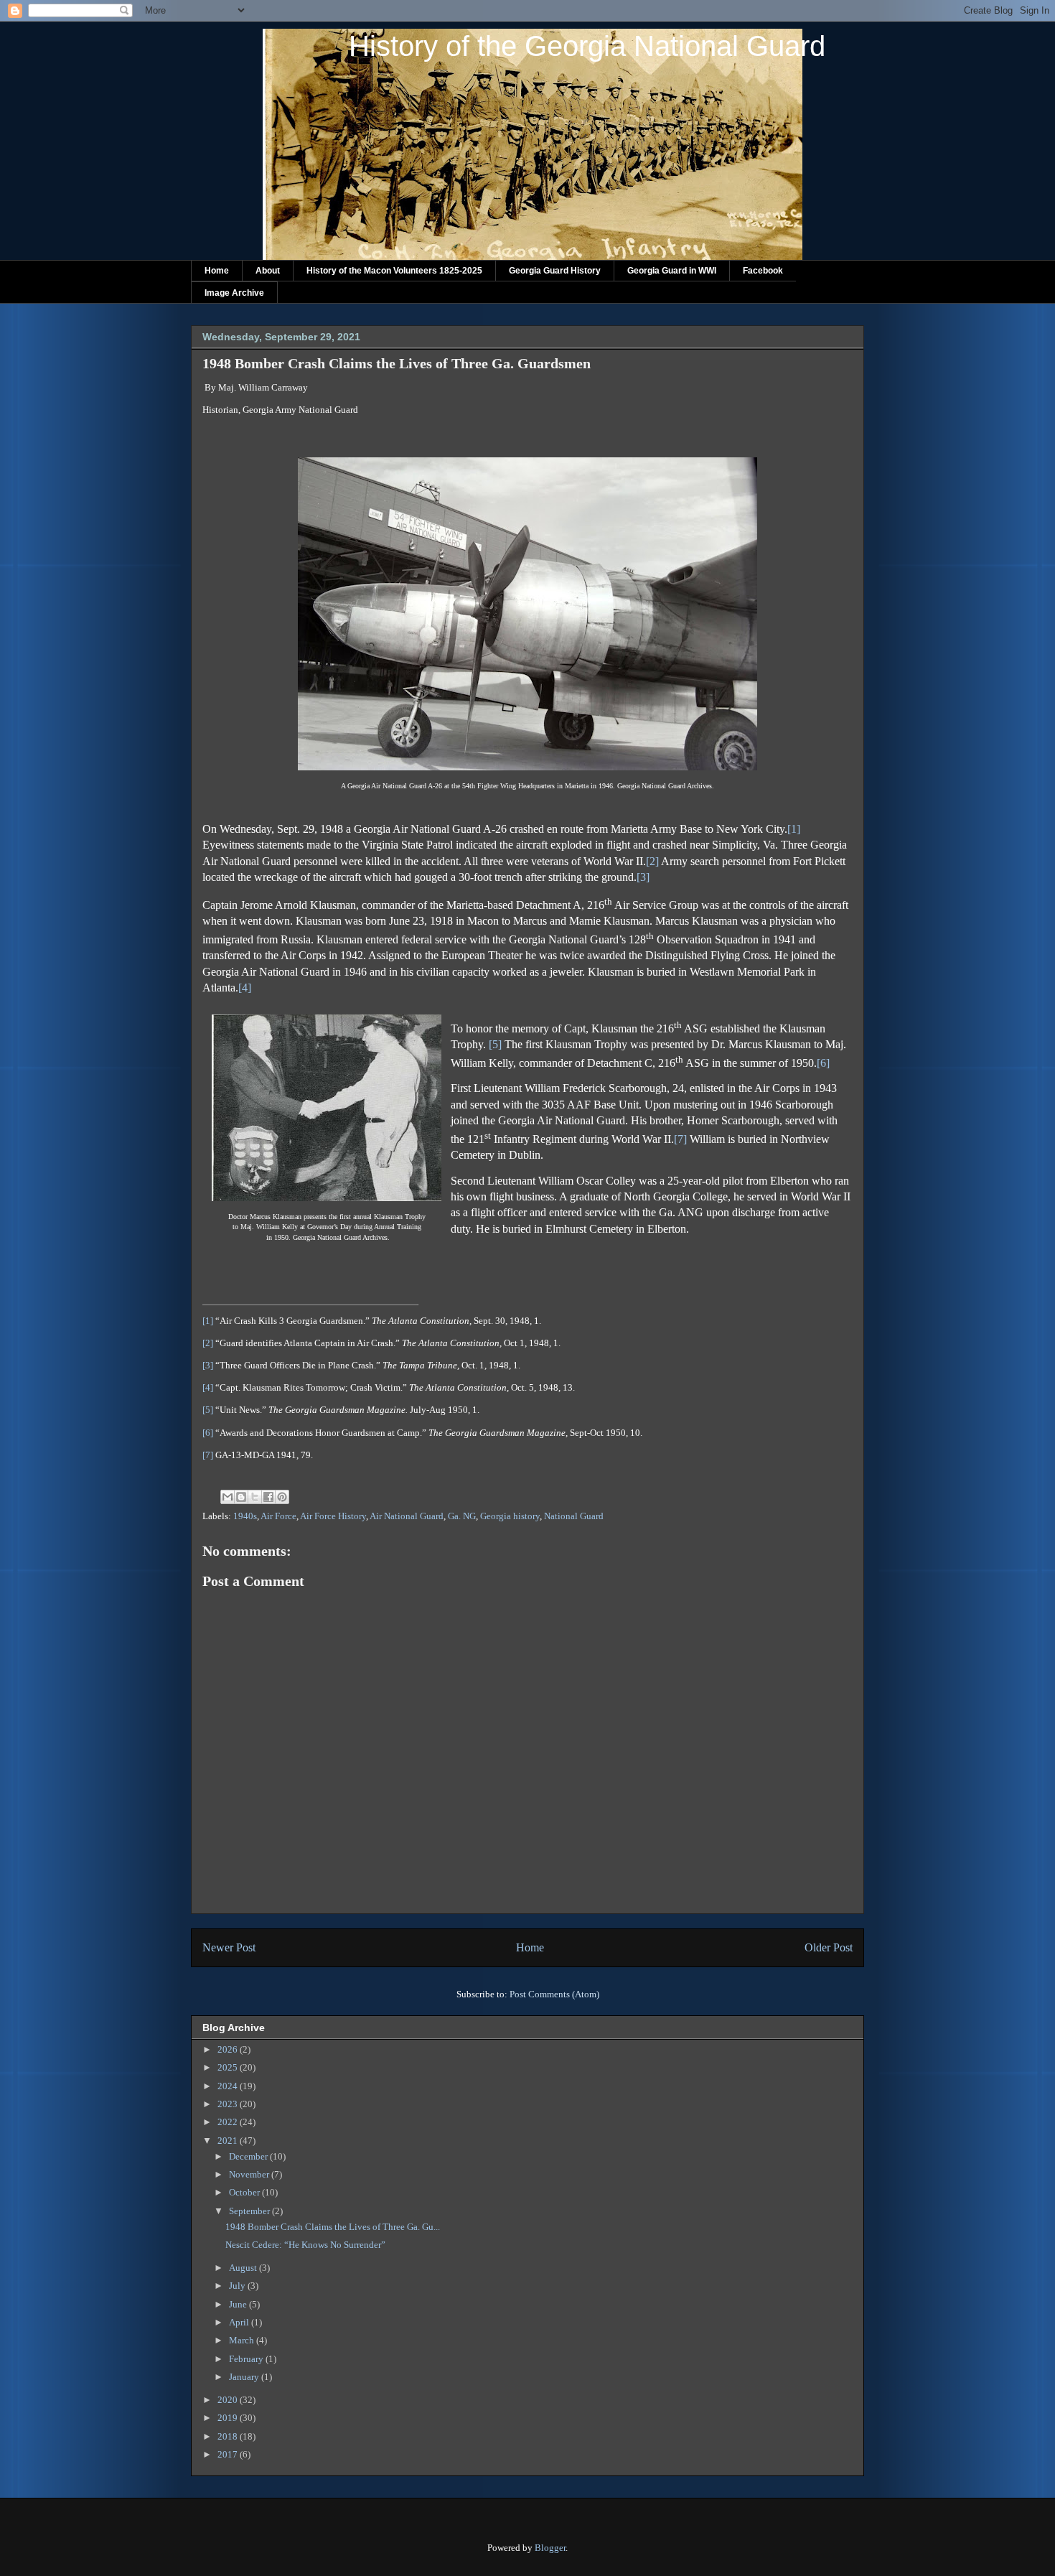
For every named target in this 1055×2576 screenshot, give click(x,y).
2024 (229, 2086)
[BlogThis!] (241, 1497)
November (250, 2174)
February (247, 2359)
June (239, 2304)
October (245, 2192)
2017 (229, 2454)
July (238, 2286)
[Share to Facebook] (268, 1497)
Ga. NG (462, 1516)
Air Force (278, 1516)
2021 (229, 2141)
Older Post (829, 1947)
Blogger (550, 2548)
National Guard (574, 1516)
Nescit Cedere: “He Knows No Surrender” (305, 2245)
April (240, 2322)
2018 (229, 2436)
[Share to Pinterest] (282, 1497)
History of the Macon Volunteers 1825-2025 (394, 271)
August (244, 2268)
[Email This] (228, 1497)
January (245, 2377)
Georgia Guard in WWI (672, 271)
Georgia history (510, 1516)
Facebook (763, 271)
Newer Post (229, 1947)
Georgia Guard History (555, 271)
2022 (229, 2122)
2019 (229, 2418)
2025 (229, 2067)
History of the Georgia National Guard (587, 46)
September (250, 2211)
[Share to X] (255, 1497)
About (268, 271)
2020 (229, 2400)
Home (217, 271)
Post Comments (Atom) (554, 1994)
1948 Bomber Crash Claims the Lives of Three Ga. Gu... (333, 2227)
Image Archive (234, 293)
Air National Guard (407, 1516)
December (249, 2156)
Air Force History (333, 1516)
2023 (229, 2104)
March (243, 2340)
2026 (229, 2049)
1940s (245, 1516)
